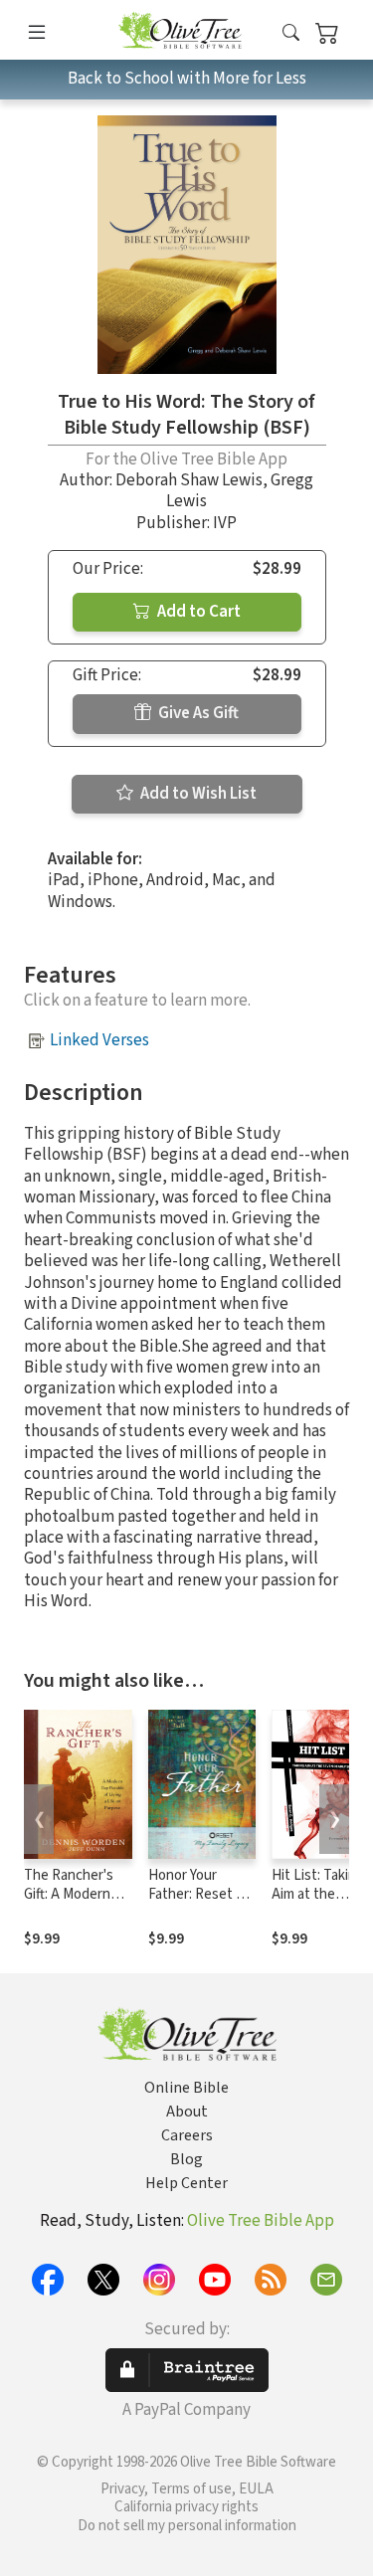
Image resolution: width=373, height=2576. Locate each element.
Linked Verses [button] (99, 1040)
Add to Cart (197, 612)
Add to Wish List (197, 794)
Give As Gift (197, 713)
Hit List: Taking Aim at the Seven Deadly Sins (318, 1904)
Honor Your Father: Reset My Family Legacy (201, 1894)
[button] (291, 33)
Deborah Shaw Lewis (189, 480)
